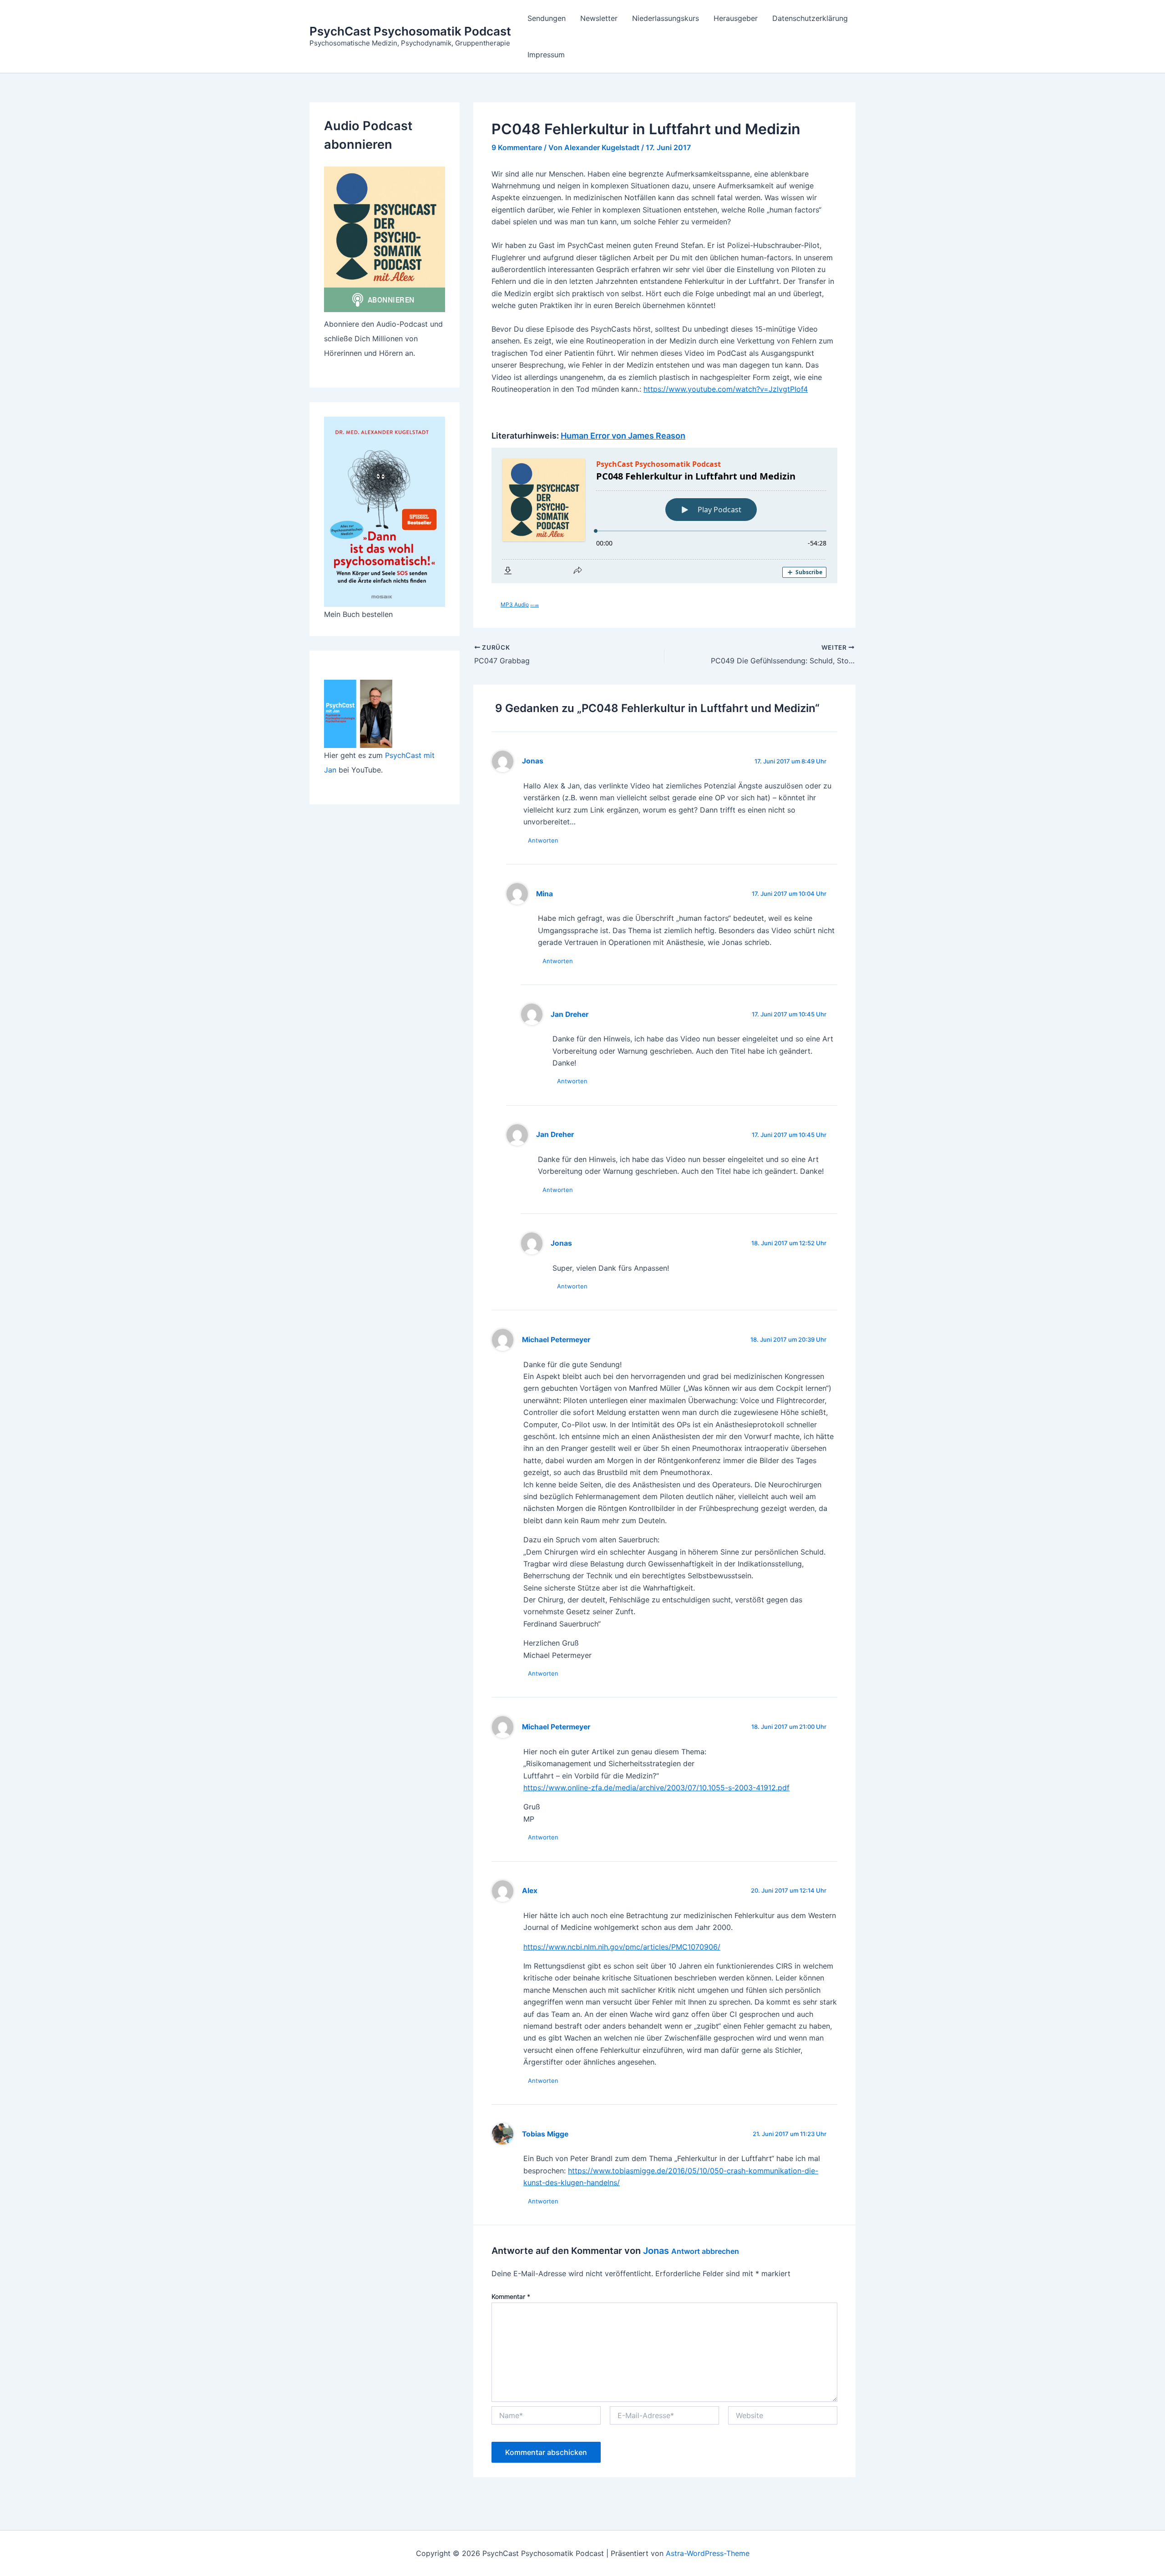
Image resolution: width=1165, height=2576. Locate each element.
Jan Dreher (570, 1014)
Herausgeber (736, 18)
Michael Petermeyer (556, 1340)
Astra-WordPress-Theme (708, 2553)
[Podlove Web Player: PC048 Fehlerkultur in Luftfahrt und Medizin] (664, 515)
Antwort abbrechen (705, 2251)
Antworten (543, 840)
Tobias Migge (545, 2134)
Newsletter (599, 18)
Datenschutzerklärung (810, 18)
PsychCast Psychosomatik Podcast (410, 31)
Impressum (546, 55)
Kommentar (511, 2296)
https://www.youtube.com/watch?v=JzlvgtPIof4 (726, 389)
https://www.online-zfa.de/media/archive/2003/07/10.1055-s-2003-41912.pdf (656, 1788)
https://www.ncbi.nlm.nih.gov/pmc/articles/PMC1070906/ (622, 1947)
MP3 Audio (520, 604)
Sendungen (547, 18)
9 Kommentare (517, 147)
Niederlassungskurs (666, 18)
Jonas (656, 2251)
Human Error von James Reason (623, 436)
